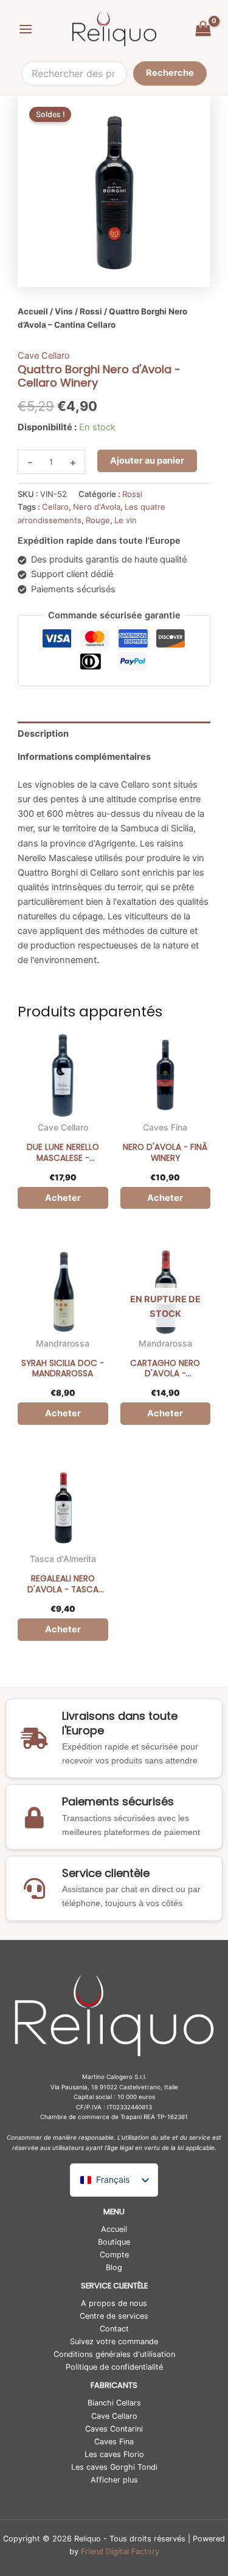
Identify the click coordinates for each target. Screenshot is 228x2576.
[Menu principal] (26, 29)
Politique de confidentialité (114, 2367)
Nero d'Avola (97, 507)
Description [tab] (43, 734)
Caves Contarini (114, 2429)
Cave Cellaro (44, 356)
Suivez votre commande (114, 2341)
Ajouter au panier (147, 461)
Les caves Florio (114, 2454)
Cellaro (55, 507)
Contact (114, 2329)
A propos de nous (114, 2303)
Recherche (170, 73)
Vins (64, 311)
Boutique (114, 2242)
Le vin (126, 520)
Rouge (98, 520)
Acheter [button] (63, 1198)
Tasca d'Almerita (63, 1559)
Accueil (33, 311)
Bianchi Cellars (114, 2403)
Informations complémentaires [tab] (84, 757)
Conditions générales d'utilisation (114, 2354)
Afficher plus (114, 2480)
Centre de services (114, 2316)
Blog (114, 2267)
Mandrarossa (63, 1343)
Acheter (165, 1413)
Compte (114, 2255)
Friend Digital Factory (120, 2551)
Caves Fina (165, 1127)
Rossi (91, 311)
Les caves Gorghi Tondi (114, 2467)
